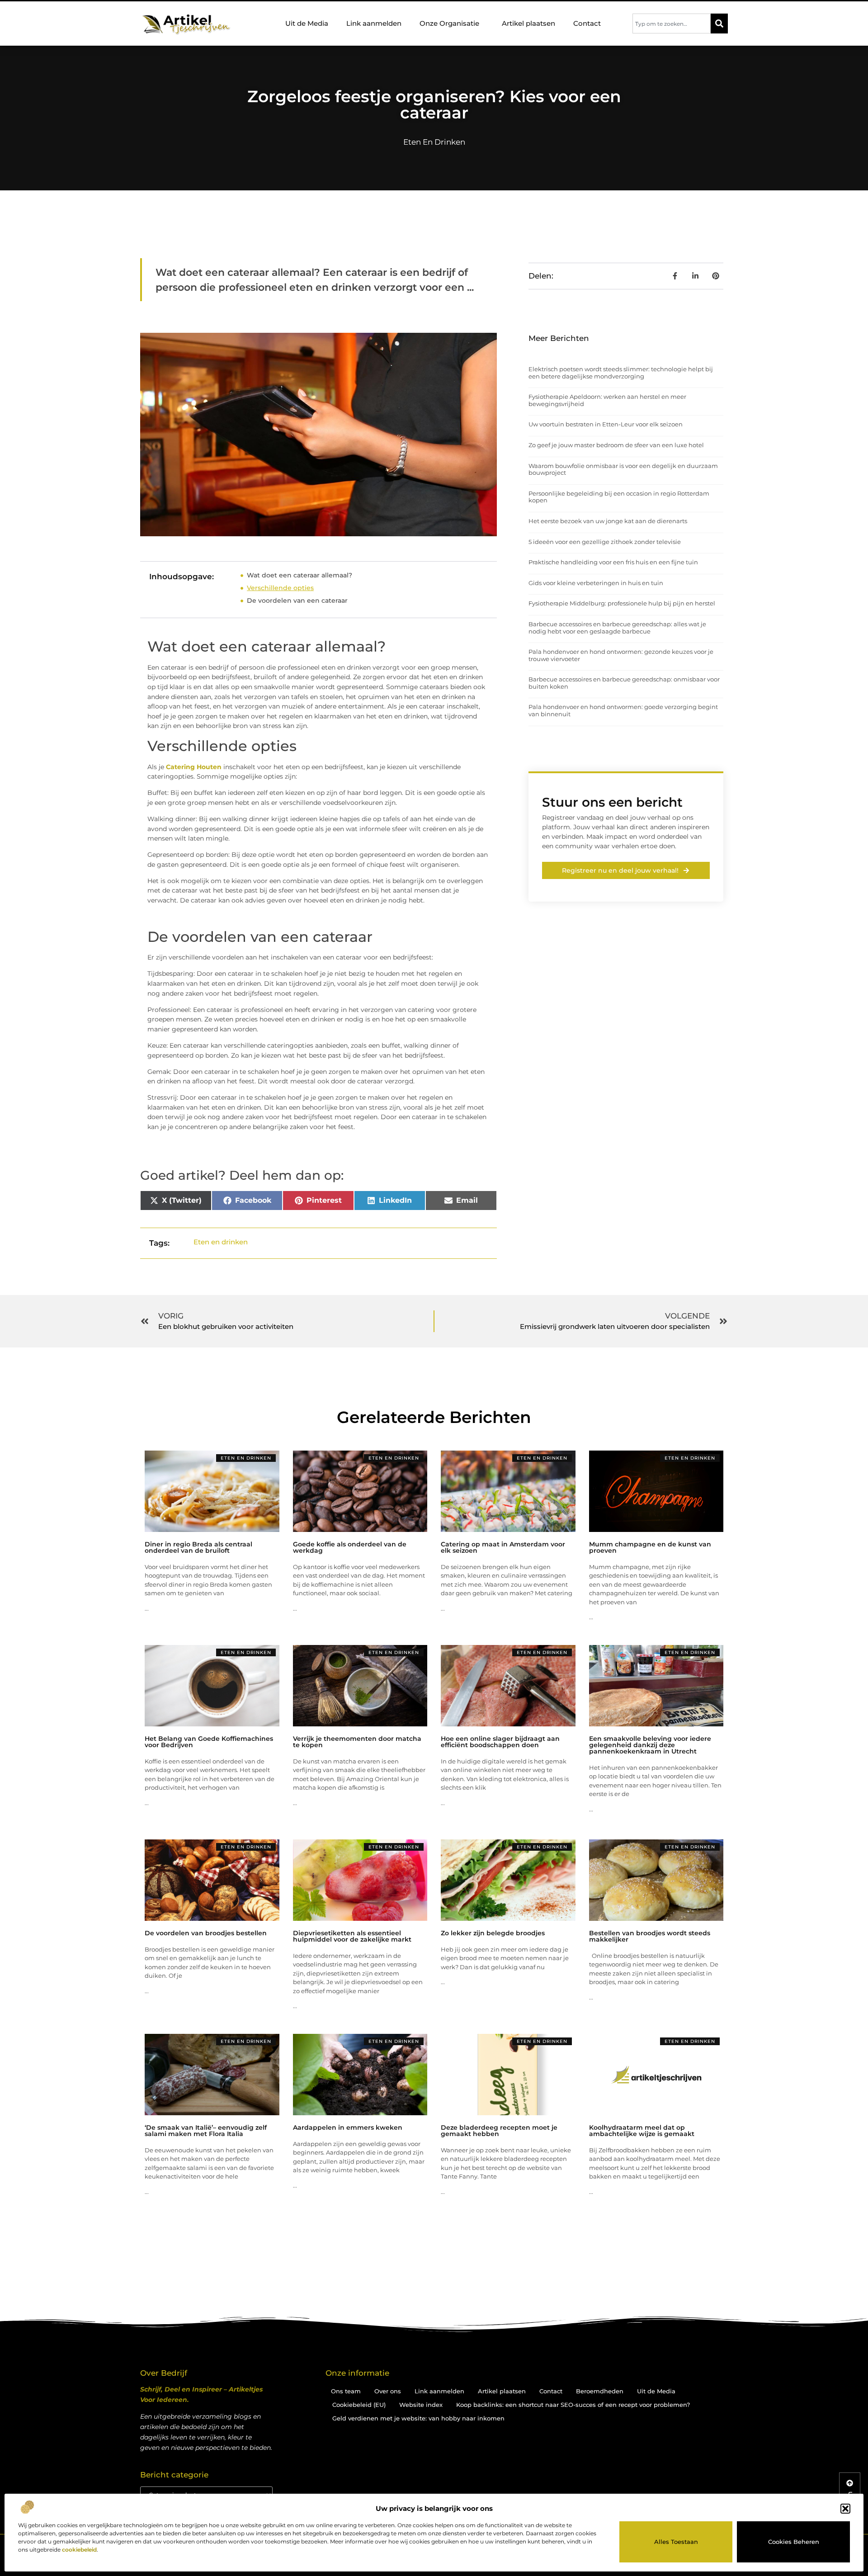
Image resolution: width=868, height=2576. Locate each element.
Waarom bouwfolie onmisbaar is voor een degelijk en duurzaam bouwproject (623, 469)
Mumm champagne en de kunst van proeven (650, 1547)
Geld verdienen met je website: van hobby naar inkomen (418, 2418)
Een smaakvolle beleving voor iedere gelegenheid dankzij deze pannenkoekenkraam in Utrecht (650, 1745)
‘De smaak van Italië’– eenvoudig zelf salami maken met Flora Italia (206, 2131)
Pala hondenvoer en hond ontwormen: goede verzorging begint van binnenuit (623, 710)
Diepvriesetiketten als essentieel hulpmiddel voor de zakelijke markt (352, 1936)
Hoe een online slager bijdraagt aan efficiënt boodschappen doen (500, 1742)
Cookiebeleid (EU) (359, 2405)
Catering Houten (194, 767)
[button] (845, 2509)
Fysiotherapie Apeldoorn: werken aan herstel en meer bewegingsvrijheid (607, 400)
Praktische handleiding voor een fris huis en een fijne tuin (613, 562)
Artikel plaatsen (528, 23)
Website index (421, 2405)
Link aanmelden (374, 23)
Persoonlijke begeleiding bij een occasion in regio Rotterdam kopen (619, 497)
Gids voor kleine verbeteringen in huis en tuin (596, 583)
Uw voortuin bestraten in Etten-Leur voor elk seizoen (606, 424)
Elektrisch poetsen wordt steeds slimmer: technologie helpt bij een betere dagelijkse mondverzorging (621, 373)
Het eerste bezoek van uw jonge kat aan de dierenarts (608, 521)
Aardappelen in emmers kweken (348, 2127)
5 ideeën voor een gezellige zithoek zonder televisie (605, 542)
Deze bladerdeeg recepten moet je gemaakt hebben (499, 2131)
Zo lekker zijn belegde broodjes (493, 1933)
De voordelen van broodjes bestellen (206, 1933)
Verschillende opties (280, 588)
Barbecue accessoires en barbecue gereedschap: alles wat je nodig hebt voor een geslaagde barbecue (617, 628)
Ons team (346, 2391)
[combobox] (672, 24)
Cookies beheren (794, 2542)
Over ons (388, 2391)
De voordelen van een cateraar (297, 600)
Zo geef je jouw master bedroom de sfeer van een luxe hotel (616, 445)
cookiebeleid (79, 2550)
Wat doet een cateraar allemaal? (300, 575)
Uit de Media (307, 23)
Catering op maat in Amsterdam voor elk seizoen (503, 1547)
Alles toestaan (676, 2542)
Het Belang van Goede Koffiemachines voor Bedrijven (209, 1742)
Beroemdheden (600, 2391)
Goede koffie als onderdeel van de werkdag (350, 1547)
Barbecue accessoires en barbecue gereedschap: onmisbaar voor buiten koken (624, 683)
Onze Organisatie (449, 23)
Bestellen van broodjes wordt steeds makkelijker (650, 1936)
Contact (587, 23)
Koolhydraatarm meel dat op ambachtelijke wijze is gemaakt (642, 2131)
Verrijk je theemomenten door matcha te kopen (357, 1742)
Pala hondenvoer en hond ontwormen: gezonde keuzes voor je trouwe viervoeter (621, 655)
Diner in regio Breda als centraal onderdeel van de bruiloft (198, 1547)
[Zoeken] (719, 24)
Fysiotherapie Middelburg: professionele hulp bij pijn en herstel (622, 603)
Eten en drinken (434, 142)
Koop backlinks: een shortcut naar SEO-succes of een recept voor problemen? (573, 2405)
